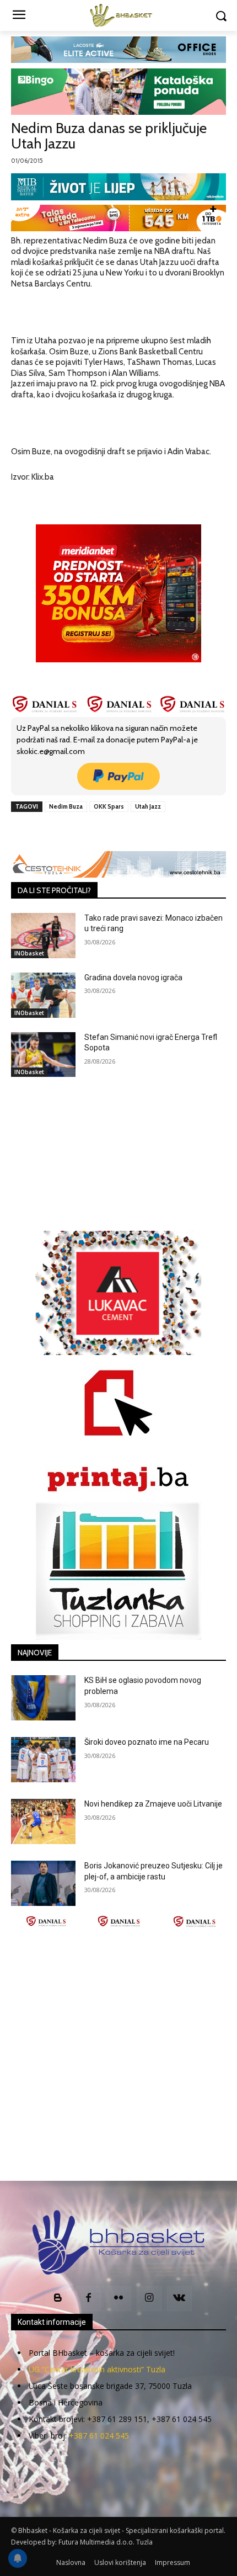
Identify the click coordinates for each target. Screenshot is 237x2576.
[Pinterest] (107, 832)
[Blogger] (58, 2299)
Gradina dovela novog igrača (133, 978)
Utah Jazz (148, 806)
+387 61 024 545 (99, 2436)
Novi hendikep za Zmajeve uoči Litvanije (153, 1804)
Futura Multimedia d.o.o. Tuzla (106, 2542)
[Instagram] (149, 2299)
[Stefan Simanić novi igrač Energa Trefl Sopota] (43, 1055)
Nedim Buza (66, 806)
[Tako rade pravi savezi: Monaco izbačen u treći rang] (43, 936)
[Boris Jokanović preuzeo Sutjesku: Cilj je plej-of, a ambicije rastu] (43, 1883)
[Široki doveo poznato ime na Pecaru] (43, 1760)
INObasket (29, 953)
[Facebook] (57, 832)
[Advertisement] (118, 2054)
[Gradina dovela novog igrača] (43, 995)
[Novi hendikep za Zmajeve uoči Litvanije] (43, 1821)
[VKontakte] (179, 2299)
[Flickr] (119, 2299)
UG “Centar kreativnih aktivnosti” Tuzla (97, 2369)
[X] (82, 832)
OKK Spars (109, 806)
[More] (159, 832)
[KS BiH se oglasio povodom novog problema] (43, 1698)
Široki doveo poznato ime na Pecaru (147, 1742)
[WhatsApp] (133, 832)
